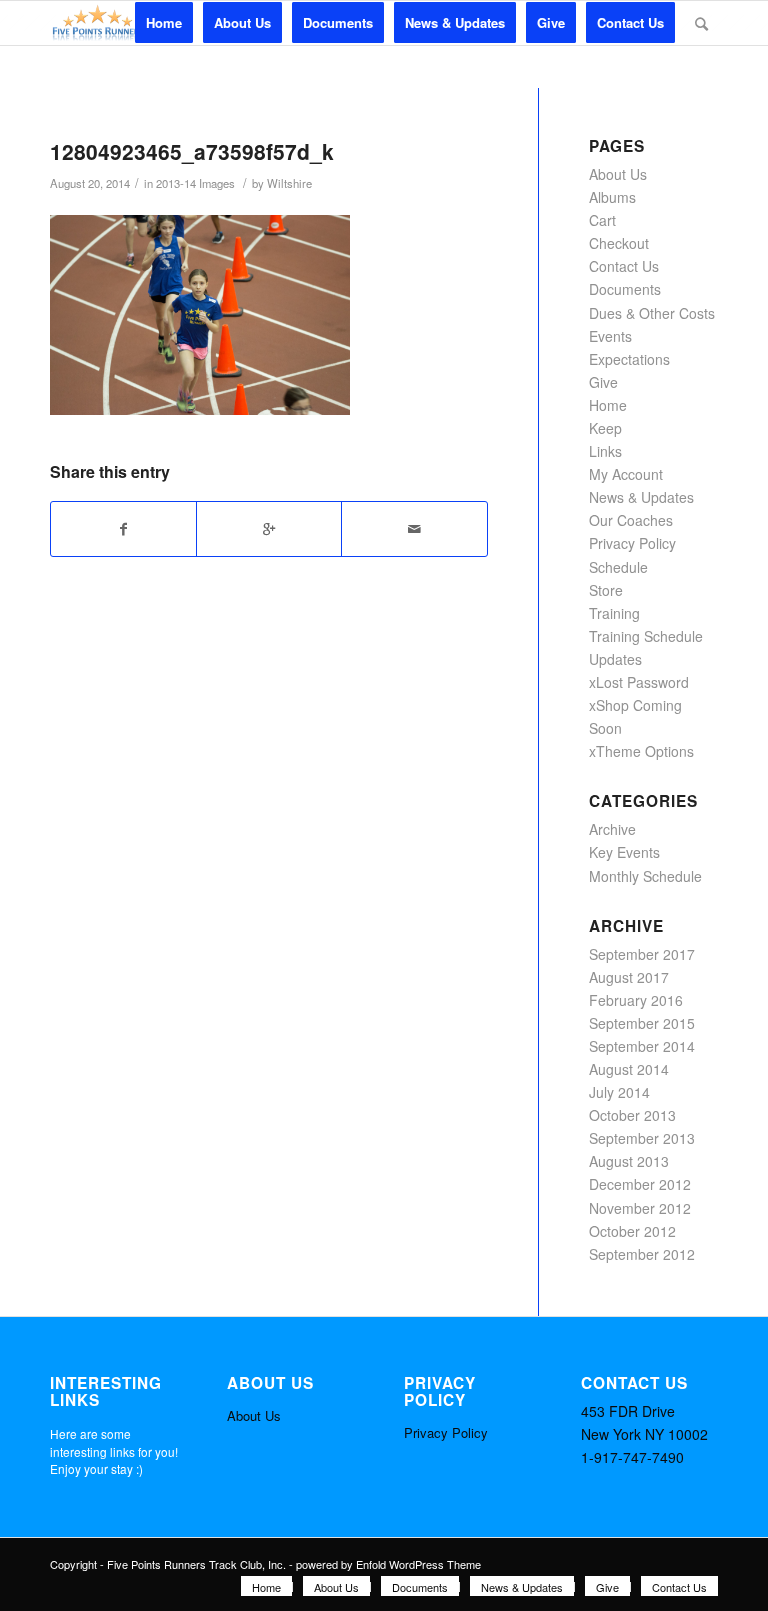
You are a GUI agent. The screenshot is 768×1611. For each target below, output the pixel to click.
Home (608, 405)
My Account (626, 474)
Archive (612, 829)
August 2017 (629, 977)
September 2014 (642, 1046)
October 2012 (632, 1231)
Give (603, 382)
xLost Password (639, 682)
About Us (618, 174)
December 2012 (640, 1184)
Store (606, 590)
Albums (612, 197)
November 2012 (640, 1208)
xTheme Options (641, 751)
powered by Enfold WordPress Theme (388, 1564)
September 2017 (642, 954)
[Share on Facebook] (123, 529)
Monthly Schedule (645, 876)
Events (610, 336)
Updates (615, 659)
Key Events (624, 852)
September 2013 (642, 1138)
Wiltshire (289, 183)
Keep (605, 428)
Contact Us (624, 266)
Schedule (618, 567)
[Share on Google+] (269, 529)
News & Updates (641, 497)
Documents (625, 289)
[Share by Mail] (414, 529)
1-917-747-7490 (632, 1457)
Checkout (619, 243)
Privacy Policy (632, 543)
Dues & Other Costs (652, 313)
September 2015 (642, 1023)
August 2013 (629, 1161)
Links (605, 451)
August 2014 (629, 1069)
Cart (602, 220)
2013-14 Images (195, 183)
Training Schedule (646, 636)
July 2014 (619, 1092)
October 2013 (632, 1115)
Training (614, 613)
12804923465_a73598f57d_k (192, 151)
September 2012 (642, 1254)
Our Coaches (631, 520)
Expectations (629, 359)
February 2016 (636, 1000)
